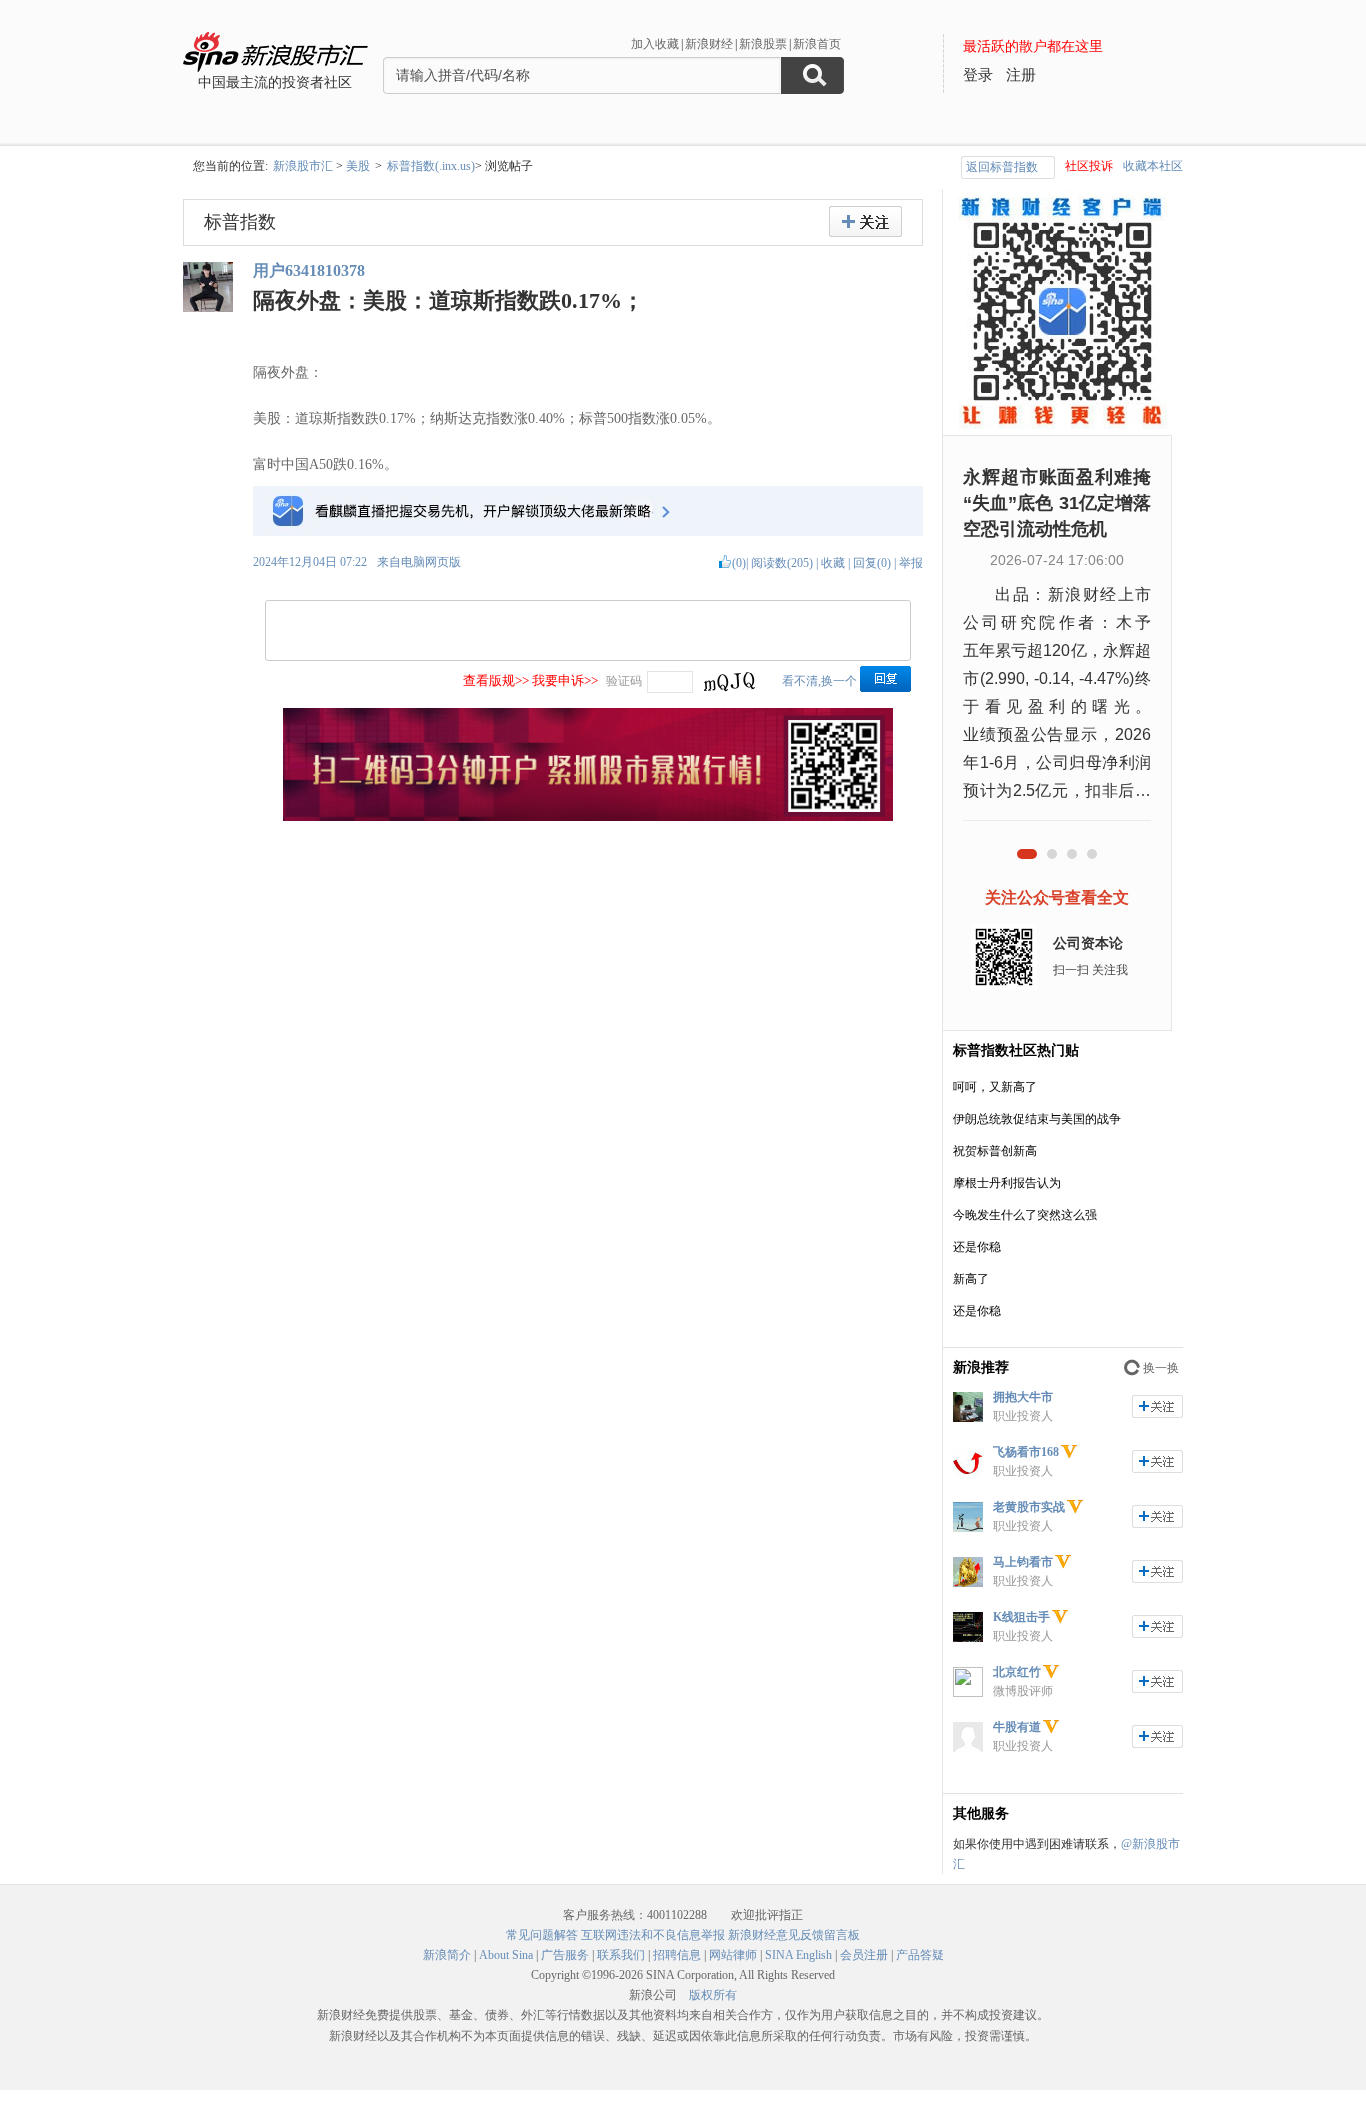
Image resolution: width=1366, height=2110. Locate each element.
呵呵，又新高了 (995, 1087)
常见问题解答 (542, 1935)
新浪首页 (817, 44)
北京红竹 (1017, 1672)
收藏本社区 (1153, 166)
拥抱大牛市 (1023, 1397)
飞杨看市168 (1026, 1452)
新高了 (971, 1279)
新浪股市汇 (303, 166)
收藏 (833, 563)
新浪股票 (763, 44)
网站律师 (733, 1955)
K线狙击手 (1021, 1617)
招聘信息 (677, 1955)
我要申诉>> (565, 680)
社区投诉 (1089, 166)
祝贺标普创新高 (995, 1151)
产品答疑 (920, 1955)
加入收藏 (655, 44)
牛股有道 (1017, 1727)
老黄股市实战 (1029, 1507)
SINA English (798, 1955)
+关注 (865, 221)
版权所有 (713, 1995)
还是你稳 (977, 1247)
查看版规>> (496, 680)
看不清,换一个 (819, 681)
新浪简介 (447, 1955)
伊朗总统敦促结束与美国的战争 (1037, 1119)
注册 (1021, 75)
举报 (911, 563)
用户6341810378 (309, 270)
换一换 (1161, 1368)
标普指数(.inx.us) (431, 166)
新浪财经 (709, 44)
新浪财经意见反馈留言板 (794, 1935)
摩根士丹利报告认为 (1007, 1183)
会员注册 (864, 1955)
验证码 (624, 681)
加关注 (1157, 1406)
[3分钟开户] (588, 817)
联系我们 (621, 1955)
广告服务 (565, 1955)
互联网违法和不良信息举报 (653, 1935)
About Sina (506, 1955)
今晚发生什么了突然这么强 (1025, 1215)
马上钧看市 (1023, 1562)
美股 (358, 166)
